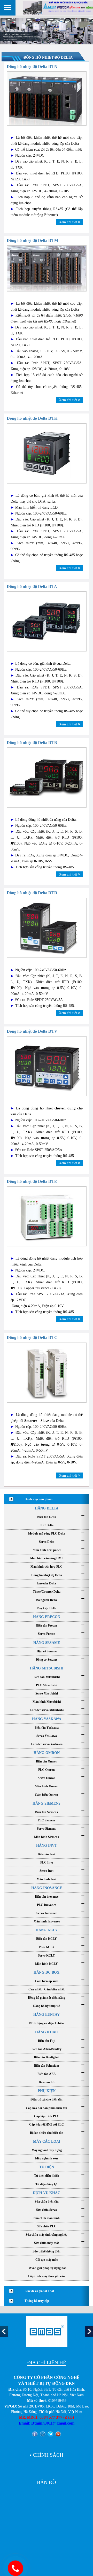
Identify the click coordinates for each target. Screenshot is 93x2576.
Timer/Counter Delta (47, 1592)
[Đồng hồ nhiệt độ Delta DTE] (47, 1216)
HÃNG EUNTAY (47, 2015)
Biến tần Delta (47, 1517)
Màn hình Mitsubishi (47, 1702)
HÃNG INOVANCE (47, 1888)
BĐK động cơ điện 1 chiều (47, 2023)
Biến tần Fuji (47, 2041)
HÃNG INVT (47, 1846)
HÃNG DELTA (47, 1508)
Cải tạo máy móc (47, 2260)
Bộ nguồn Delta (47, 1600)
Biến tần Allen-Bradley (47, 2049)
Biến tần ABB (47, 2074)
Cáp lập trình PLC (47, 2116)
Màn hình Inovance (47, 1921)
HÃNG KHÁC (47, 2032)
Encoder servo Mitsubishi (47, 1710)
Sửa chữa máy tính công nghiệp (47, 2235)
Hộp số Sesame (47, 1651)
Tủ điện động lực (47, 2184)
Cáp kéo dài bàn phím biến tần (47, 2108)
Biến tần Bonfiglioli (47, 2057)
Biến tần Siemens (47, 1812)
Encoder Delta (47, 1583)
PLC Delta (47, 1525)
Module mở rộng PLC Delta (47, 1534)
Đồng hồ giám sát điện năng (47, 1998)
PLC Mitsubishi (47, 1685)
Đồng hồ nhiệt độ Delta (47, 1575)
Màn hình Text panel (47, 1550)
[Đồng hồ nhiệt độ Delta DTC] (47, 1372)
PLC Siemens (47, 1820)
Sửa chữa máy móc (47, 2243)
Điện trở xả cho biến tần (47, 2099)
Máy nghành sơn (47, 2158)
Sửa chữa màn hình (47, 2218)
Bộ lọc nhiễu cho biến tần (47, 2133)
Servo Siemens (47, 1829)
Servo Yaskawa (47, 1736)
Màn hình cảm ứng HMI (47, 1558)
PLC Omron (47, 1770)
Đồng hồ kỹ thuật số (47, 2006)
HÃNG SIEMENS (47, 1803)
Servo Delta (47, 1542)
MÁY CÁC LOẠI (47, 2141)
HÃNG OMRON (47, 1753)
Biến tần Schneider (47, 2066)
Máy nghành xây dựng (47, 2150)
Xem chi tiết (68, 222)
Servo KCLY (47, 1956)
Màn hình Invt (47, 1879)
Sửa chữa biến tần (47, 2202)
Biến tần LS (47, 2082)
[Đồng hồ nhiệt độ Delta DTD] (47, 927)
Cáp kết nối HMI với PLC (47, 2125)
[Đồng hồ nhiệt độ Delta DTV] (47, 1066)
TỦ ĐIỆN (47, 2167)
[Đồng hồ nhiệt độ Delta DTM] (47, 268)
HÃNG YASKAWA (47, 1719)
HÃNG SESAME (47, 1643)
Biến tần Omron (47, 1761)
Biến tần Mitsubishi (47, 1677)
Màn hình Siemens (47, 1837)
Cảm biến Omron (47, 1795)
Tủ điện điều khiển (47, 2176)
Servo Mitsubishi (47, 1693)
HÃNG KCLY (47, 1930)
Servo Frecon (47, 1634)
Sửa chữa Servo (47, 2210)
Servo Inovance (47, 1913)
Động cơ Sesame (47, 1660)
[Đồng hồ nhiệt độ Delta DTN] (47, 98)
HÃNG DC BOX (47, 1972)
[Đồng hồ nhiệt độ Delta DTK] (47, 453)
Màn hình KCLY (47, 1964)
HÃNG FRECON (47, 1617)
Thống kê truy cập (37, 2301)
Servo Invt (47, 1871)
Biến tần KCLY (47, 1939)
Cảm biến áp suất (47, 1981)
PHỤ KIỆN (47, 2091)
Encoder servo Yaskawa (47, 1744)
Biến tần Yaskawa (47, 1728)
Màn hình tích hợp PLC (47, 1567)
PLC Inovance (47, 1905)
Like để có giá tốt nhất (39, 2291)
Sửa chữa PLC (47, 2226)
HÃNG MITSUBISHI (47, 1668)
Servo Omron (47, 1778)
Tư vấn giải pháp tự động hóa (47, 2268)
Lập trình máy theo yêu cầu (47, 2276)
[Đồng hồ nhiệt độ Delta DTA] (47, 621)
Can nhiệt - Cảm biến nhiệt (47, 1989)
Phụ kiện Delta (47, 1608)
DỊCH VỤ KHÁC (47, 2193)
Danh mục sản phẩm (38, 1499)
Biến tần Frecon (47, 1626)
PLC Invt (47, 1862)
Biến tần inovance (47, 1897)
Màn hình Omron (47, 1786)
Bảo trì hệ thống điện (47, 2251)
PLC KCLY (47, 1947)
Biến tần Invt (47, 1854)
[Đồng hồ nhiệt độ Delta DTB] (47, 777)
